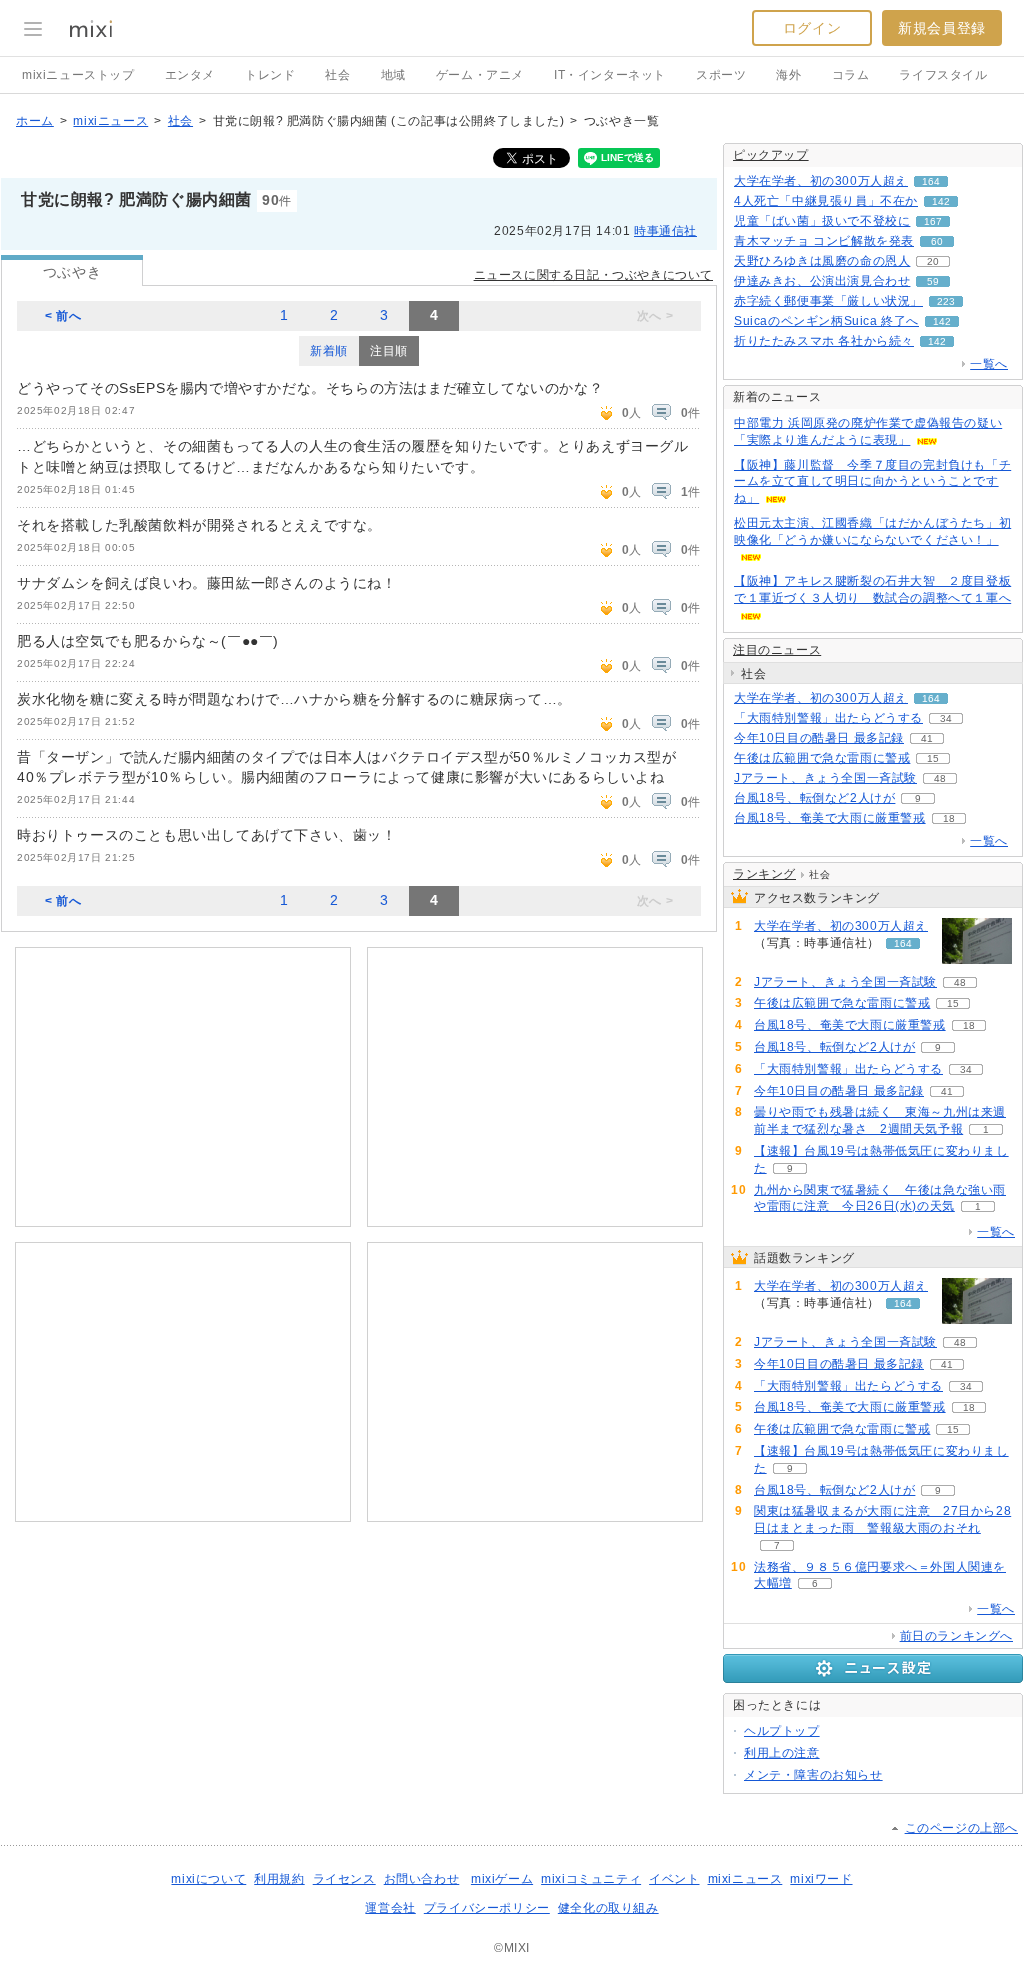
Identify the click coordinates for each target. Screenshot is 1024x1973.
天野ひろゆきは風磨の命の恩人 (822, 261)
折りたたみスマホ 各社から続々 (824, 341)
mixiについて (208, 1879)
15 (933, 758)
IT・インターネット (610, 75)
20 (933, 261)
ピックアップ (771, 155)
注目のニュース (777, 650)
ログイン (812, 28)
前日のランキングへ (956, 1636)
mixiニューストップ (78, 75)
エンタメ (190, 75)
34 (946, 718)
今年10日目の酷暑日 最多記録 (819, 738)
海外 (788, 75)
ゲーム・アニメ (480, 75)
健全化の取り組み (608, 1908)
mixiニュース (110, 121)
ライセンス (344, 1879)
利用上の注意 (782, 1753)
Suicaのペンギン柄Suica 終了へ (826, 321)
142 (941, 201)
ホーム (35, 121)
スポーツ (721, 75)
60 (937, 241)
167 (933, 221)
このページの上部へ (961, 1828)
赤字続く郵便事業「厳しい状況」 (828, 301)
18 (949, 818)
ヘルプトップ (782, 1731)
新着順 (329, 351)
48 (940, 778)
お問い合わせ (422, 1879)
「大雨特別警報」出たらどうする (828, 718)
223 (946, 301)
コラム (851, 75)
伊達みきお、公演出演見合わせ (822, 281)
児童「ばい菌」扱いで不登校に (822, 221)
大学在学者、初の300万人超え (821, 181)
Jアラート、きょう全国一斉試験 (825, 778)
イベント (674, 1879)
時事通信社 (665, 231)
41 (927, 738)
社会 (337, 75)
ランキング (764, 874)
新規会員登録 (942, 28)
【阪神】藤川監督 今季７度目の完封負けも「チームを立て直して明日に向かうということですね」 (872, 482)
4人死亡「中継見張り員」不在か (826, 201)
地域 (393, 75)
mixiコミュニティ (591, 1879)
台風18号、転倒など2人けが (814, 798)
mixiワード (821, 1879)
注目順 (389, 351)
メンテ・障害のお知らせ (813, 1775)
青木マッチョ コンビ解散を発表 (824, 241)
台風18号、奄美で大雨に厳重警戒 (830, 818)
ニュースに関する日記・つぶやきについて (593, 275)
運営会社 (390, 1908)
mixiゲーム (502, 1879)
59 (933, 281)
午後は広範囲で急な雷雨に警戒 (822, 758)
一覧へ (989, 364)
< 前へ (63, 316)
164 (931, 181)
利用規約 (279, 1879)
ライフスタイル (943, 75)
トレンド (270, 75)
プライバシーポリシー (487, 1908)
